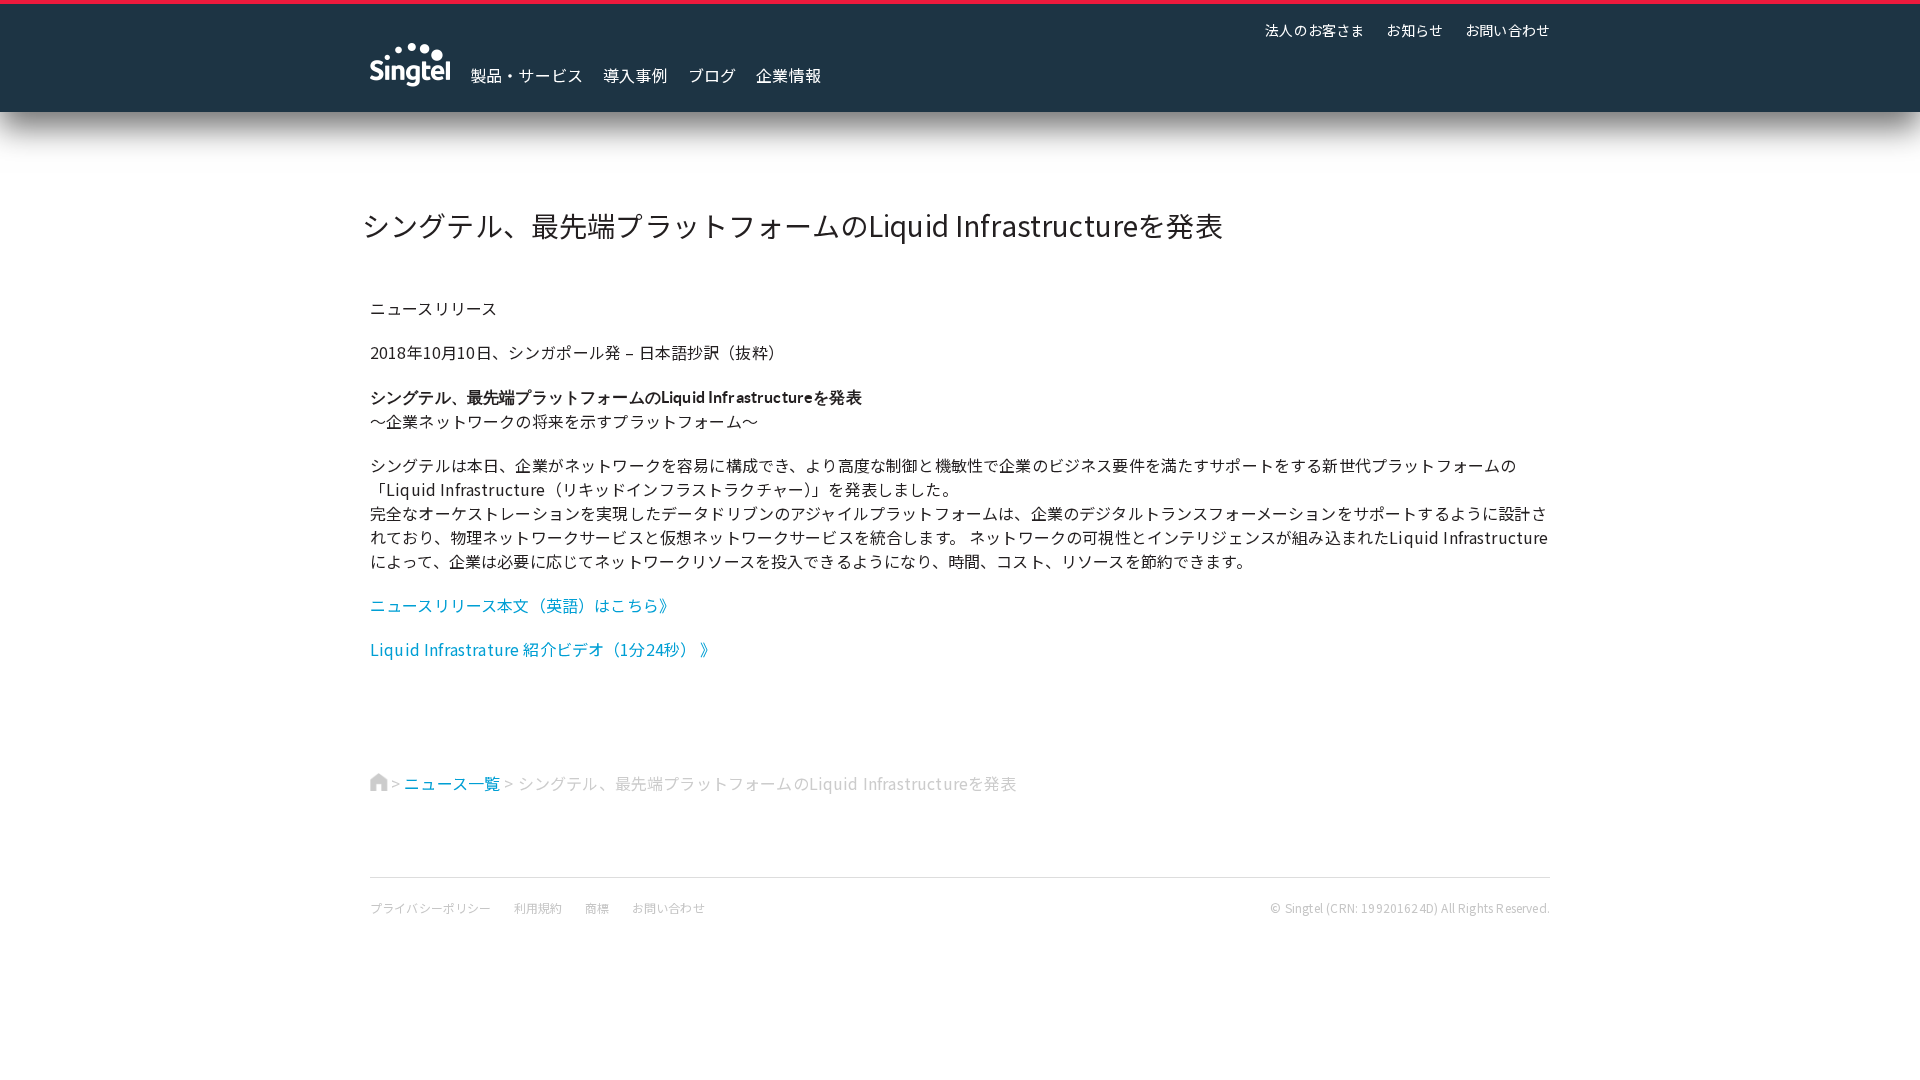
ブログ (712, 75)
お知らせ (1414, 30)
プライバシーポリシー (431, 907)
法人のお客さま (1314, 30)
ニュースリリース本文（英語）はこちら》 (522, 605)
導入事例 (635, 75)
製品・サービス (526, 75)
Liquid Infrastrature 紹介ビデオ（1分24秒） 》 (543, 649)
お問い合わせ (1507, 30)
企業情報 (788, 75)
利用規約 (538, 907)
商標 (597, 907)
